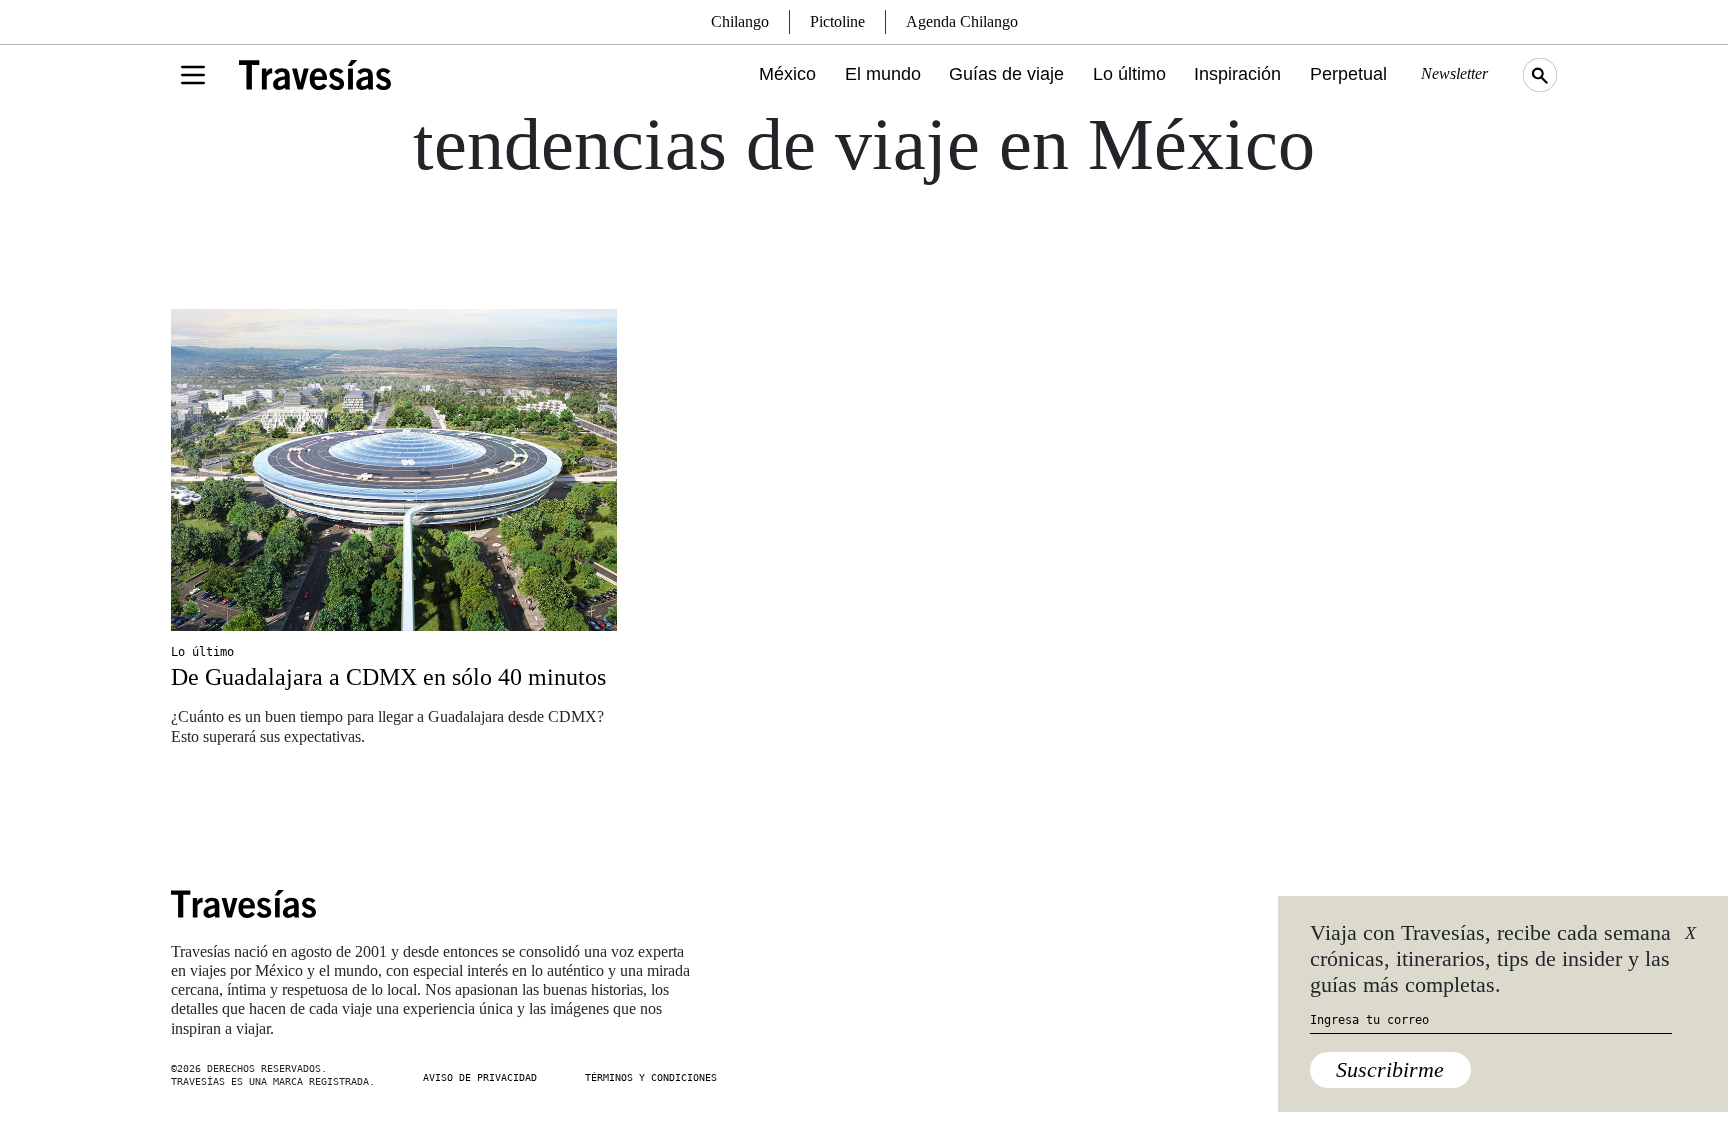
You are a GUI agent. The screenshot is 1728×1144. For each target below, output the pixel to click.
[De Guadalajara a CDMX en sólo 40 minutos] (394, 470)
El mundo (883, 74)
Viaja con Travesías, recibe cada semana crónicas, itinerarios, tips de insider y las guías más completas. (1490, 959)
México (787, 74)
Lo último (1129, 74)
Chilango (740, 21)
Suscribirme (1390, 1069)
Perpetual (1348, 74)
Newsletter (1454, 73)
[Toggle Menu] (193, 75)
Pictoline (837, 21)
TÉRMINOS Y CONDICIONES (651, 1077)
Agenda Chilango (962, 21)
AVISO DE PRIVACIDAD (480, 1077)
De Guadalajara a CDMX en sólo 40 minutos (388, 677)
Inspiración (1237, 74)
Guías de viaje (1006, 74)
